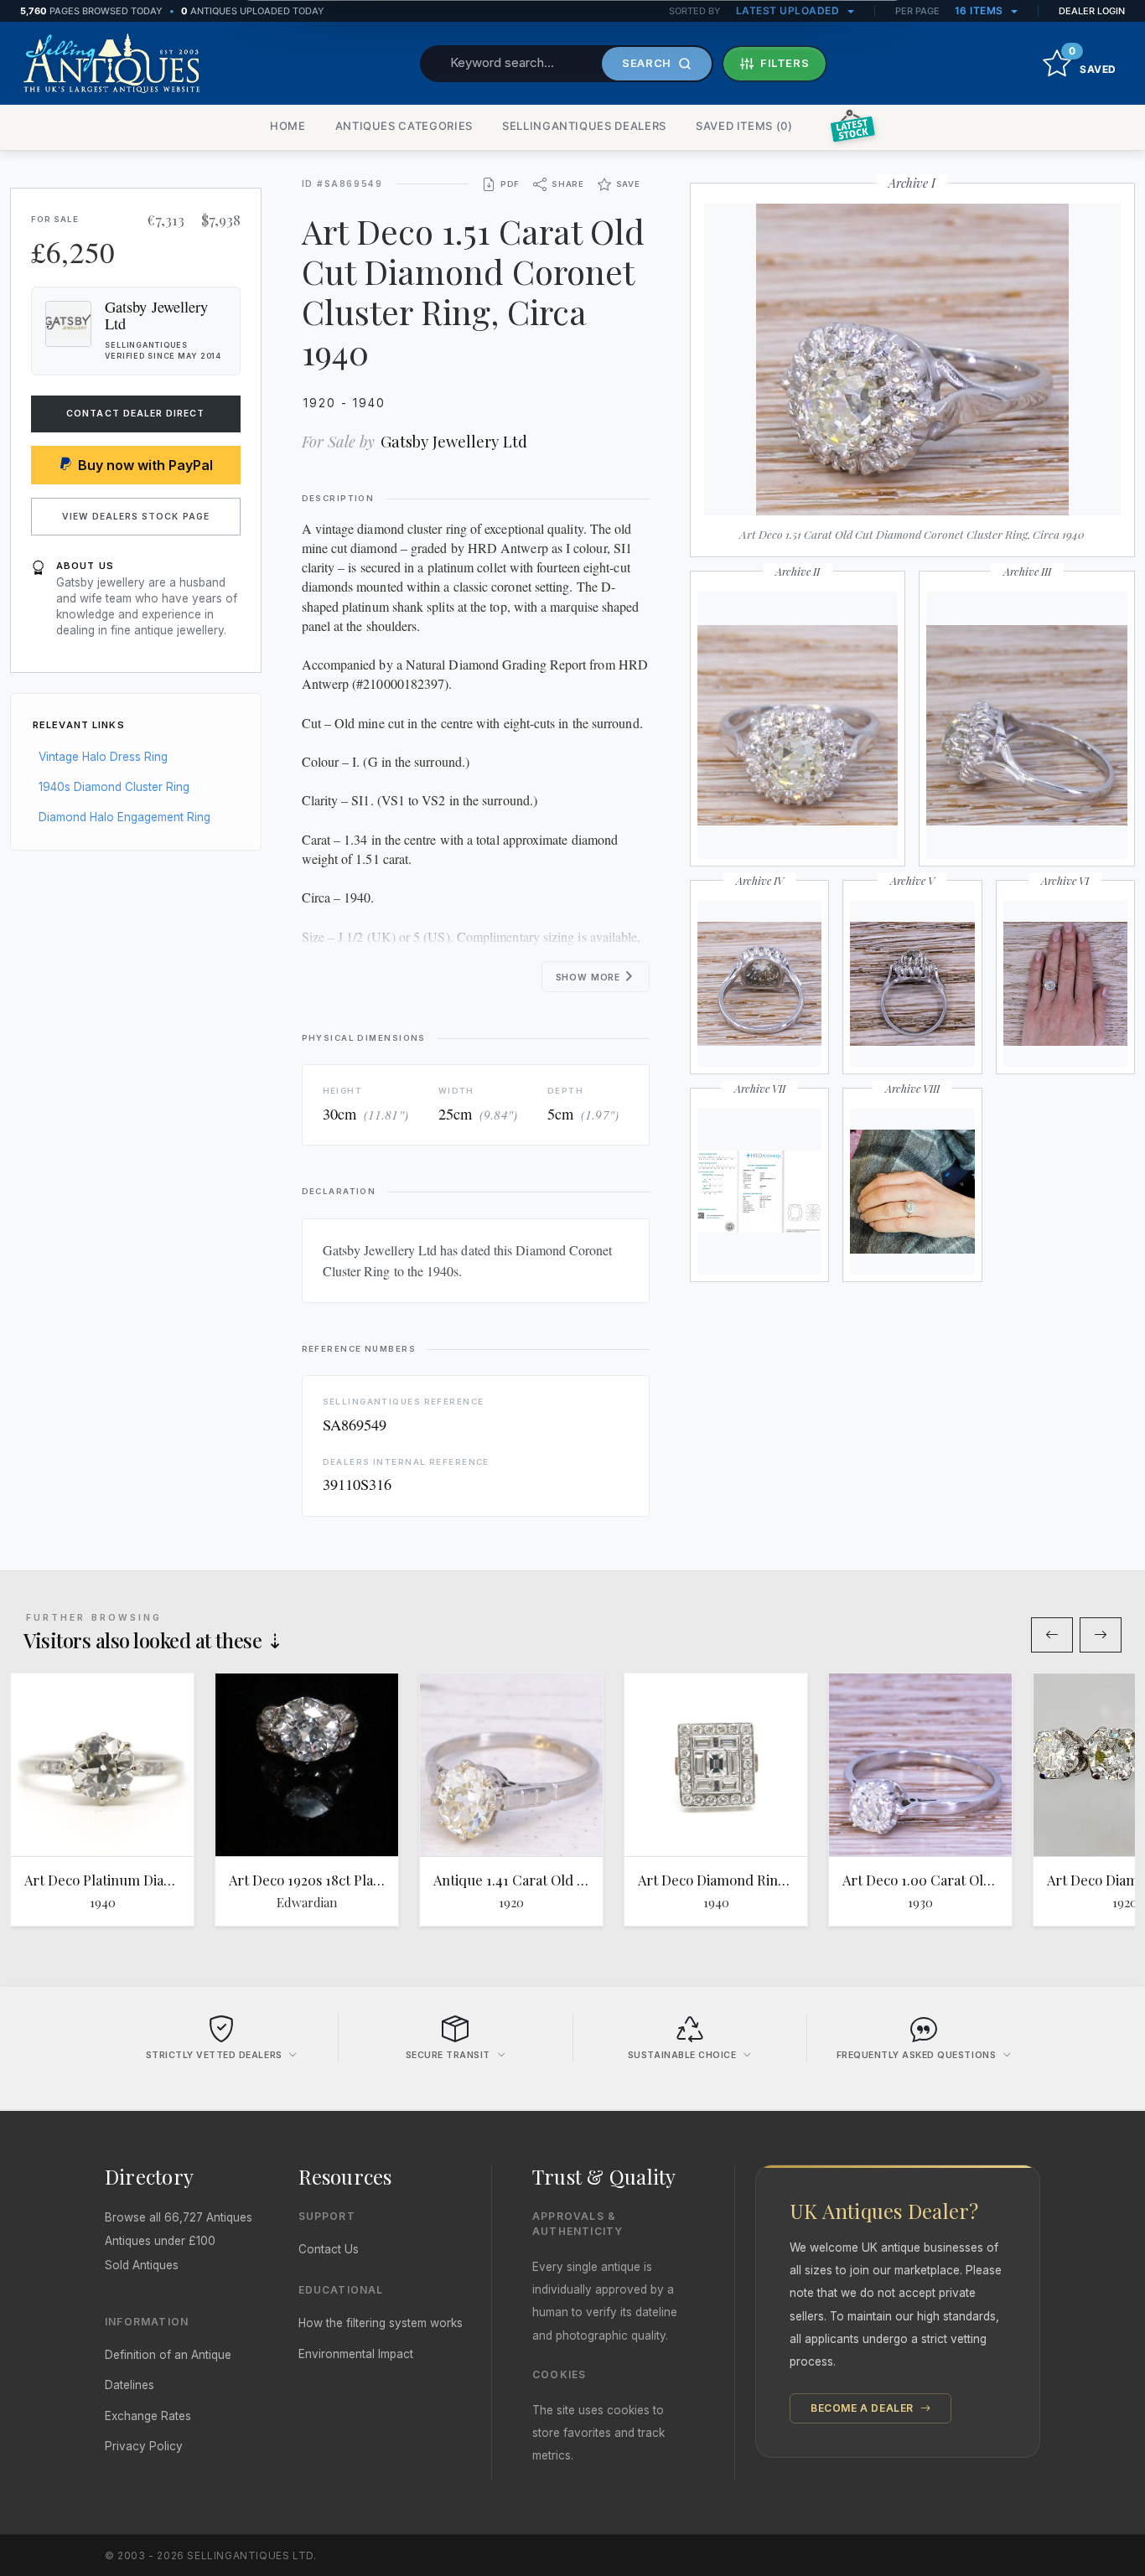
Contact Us (329, 2249)
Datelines (130, 2385)
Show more (590, 978)
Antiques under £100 (160, 2241)
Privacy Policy (144, 2446)
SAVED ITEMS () (744, 126)
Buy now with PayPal (145, 465)
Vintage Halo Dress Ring (103, 757)
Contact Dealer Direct (135, 414)
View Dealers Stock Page (136, 517)
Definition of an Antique (168, 2355)
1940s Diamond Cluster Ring (114, 787)
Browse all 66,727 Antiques (179, 2217)
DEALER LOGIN (1092, 11)
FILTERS (785, 63)
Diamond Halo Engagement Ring (124, 817)
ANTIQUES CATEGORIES (404, 126)
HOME (288, 126)
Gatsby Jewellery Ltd (454, 441)
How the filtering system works (381, 2323)
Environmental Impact (356, 2354)
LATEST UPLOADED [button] (789, 10)
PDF (510, 184)
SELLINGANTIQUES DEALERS (584, 126)
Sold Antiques (142, 2265)
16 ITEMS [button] (981, 10)
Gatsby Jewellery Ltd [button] (156, 315)
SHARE (568, 184)
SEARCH (647, 63)
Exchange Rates (148, 2416)
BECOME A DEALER (864, 2408)
